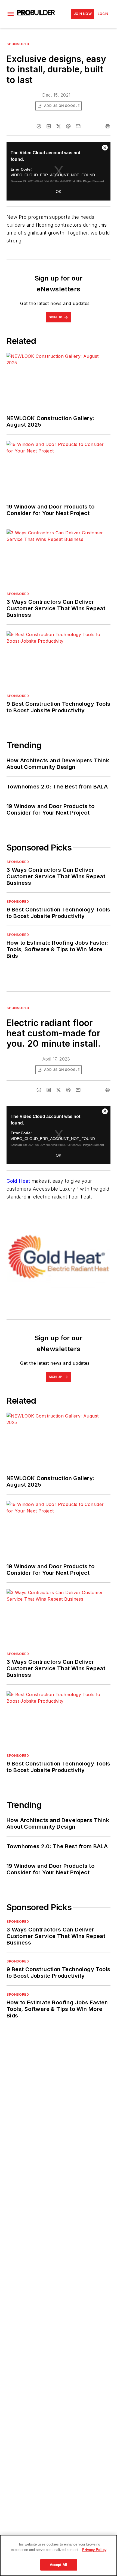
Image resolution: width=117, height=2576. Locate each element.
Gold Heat (18, 1181)
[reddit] (68, 126)
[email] (78, 126)
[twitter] (59, 126)
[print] (108, 126)
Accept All (59, 2565)
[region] (59, 2555)
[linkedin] (49, 126)
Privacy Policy (94, 2550)
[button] (11, 14)
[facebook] (39, 126)
